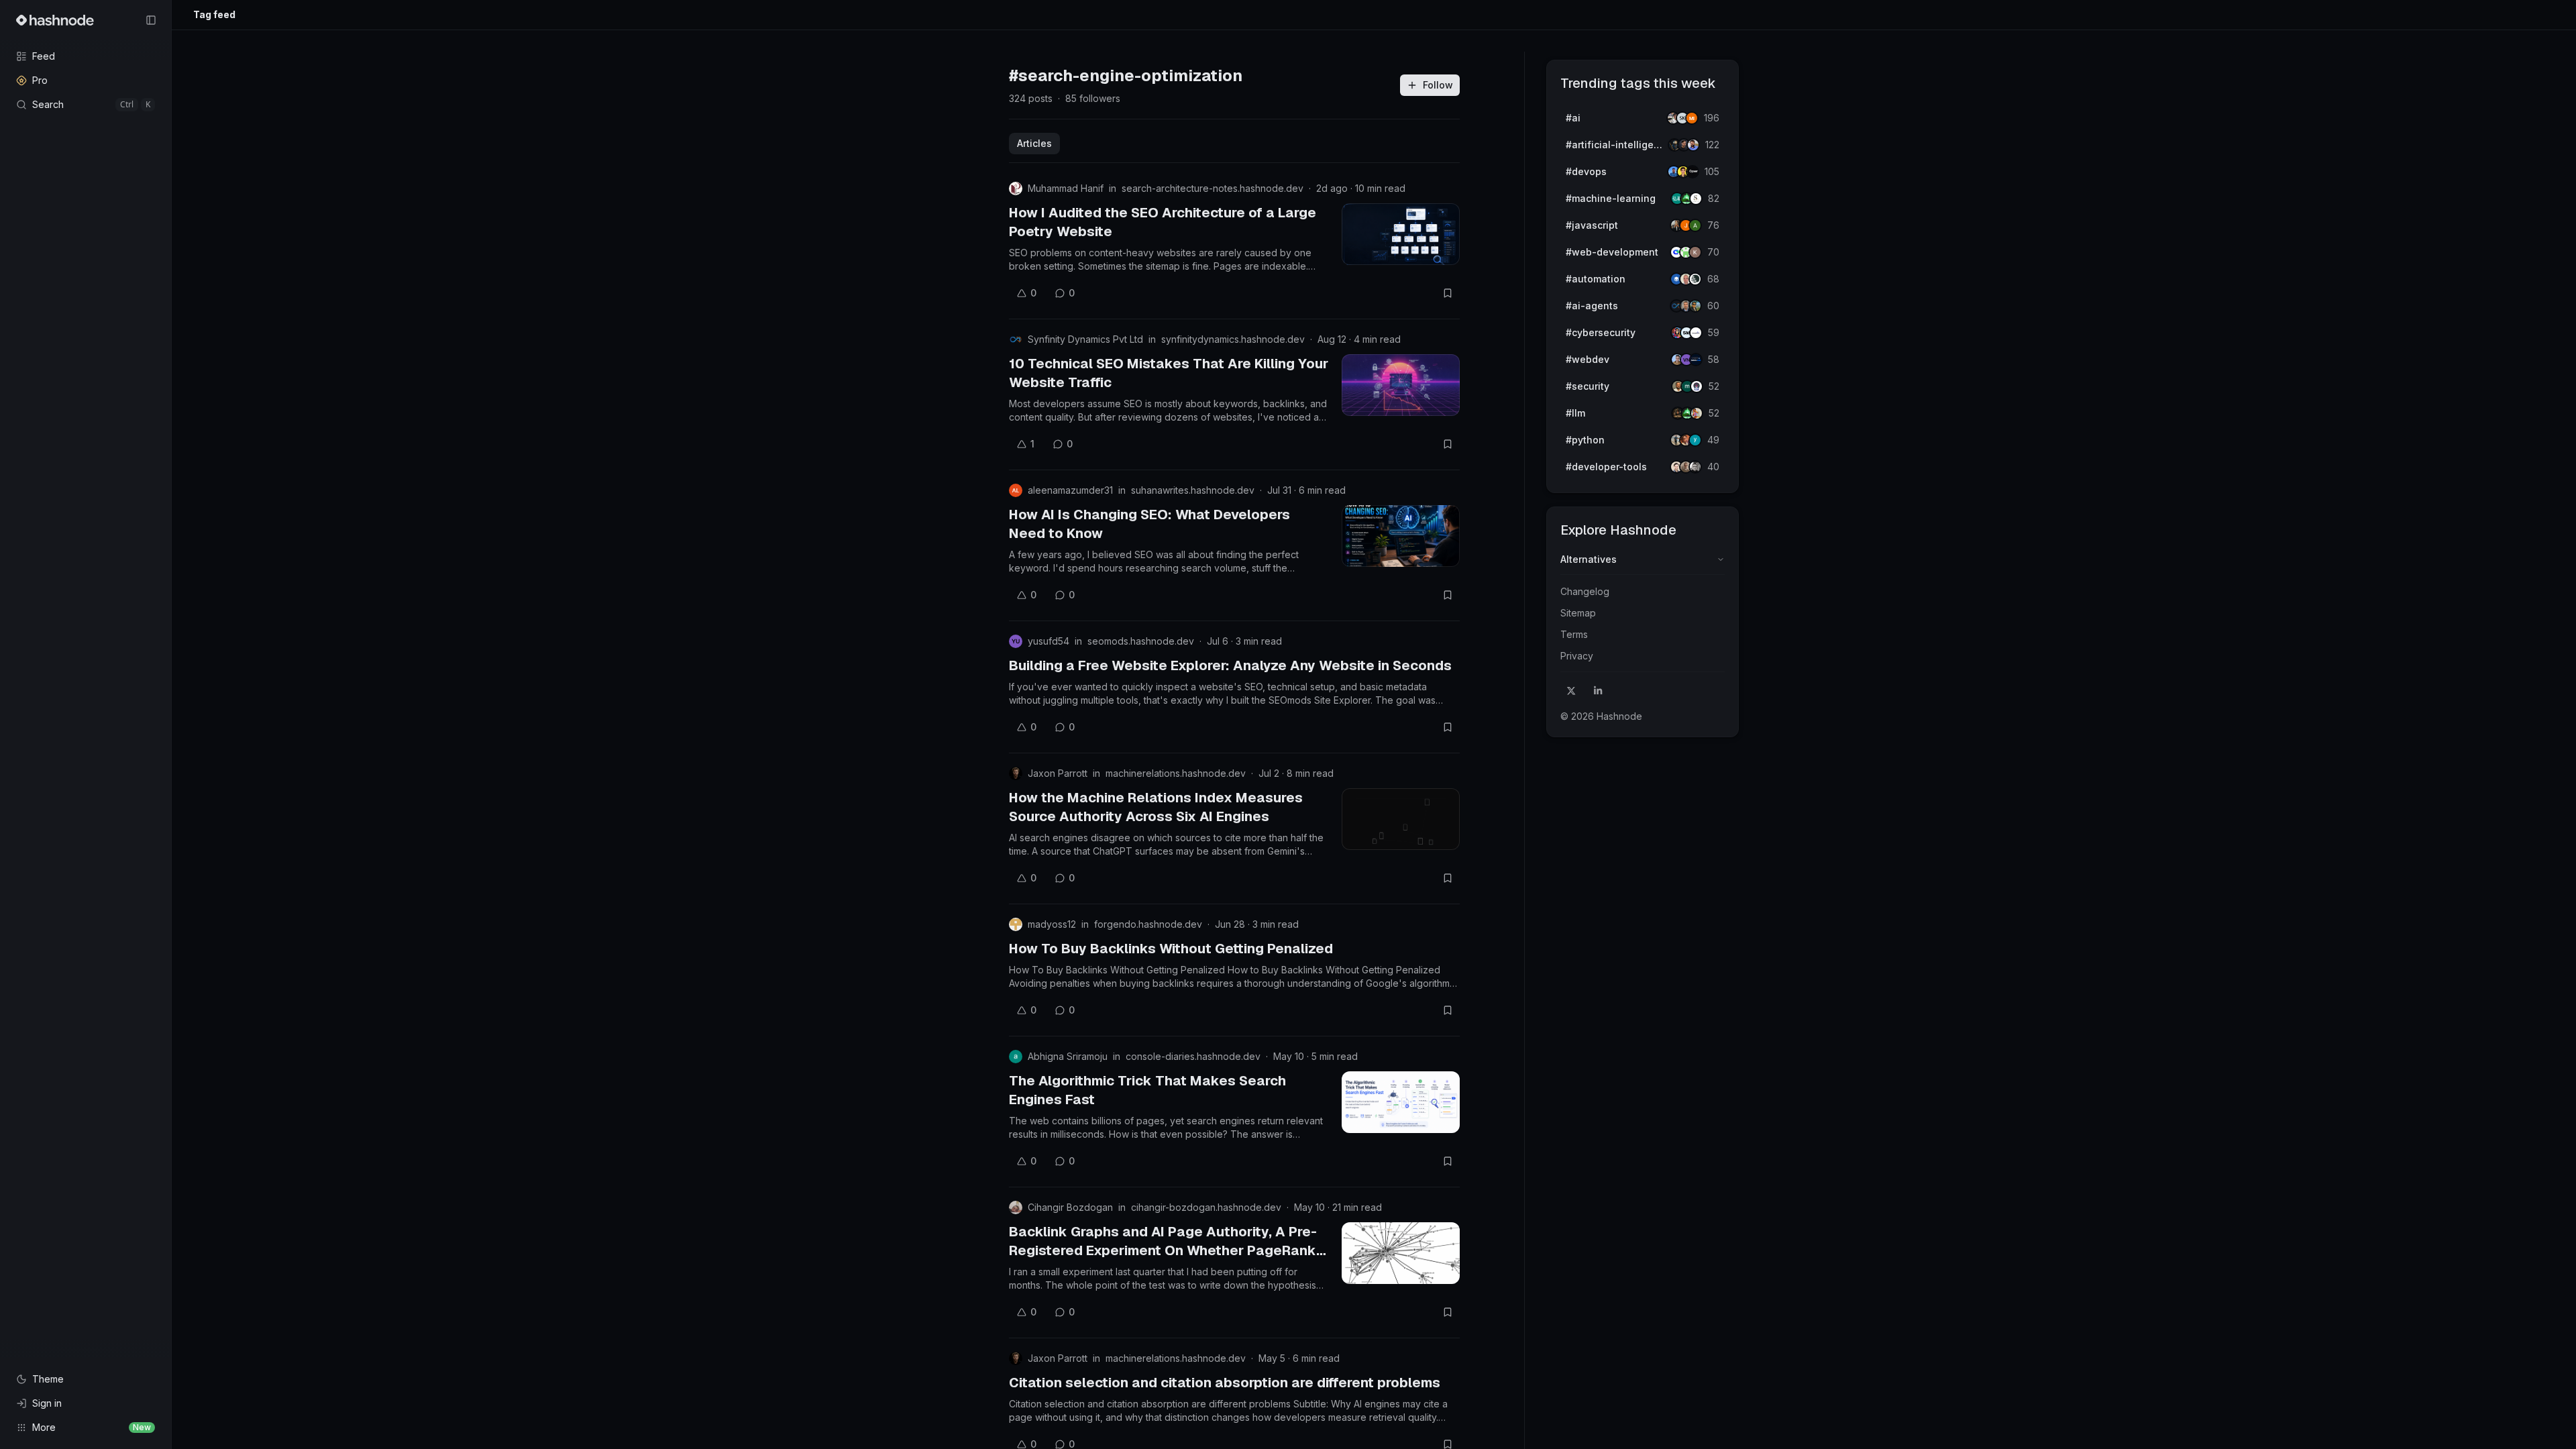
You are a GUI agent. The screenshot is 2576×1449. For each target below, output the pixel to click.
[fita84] (1695, 306)
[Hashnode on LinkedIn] (1598, 691)
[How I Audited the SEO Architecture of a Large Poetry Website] (1401, 234)
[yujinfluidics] (1695, 440)
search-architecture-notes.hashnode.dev (1213, 188)
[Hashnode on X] (1571, 691)
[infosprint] (1696, 333)
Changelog (1585, 591)
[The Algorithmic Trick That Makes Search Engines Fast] (1401, 1102)
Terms (1574, 634)
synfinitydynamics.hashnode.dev (1233, 339)
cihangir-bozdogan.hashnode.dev (1206, 1207)
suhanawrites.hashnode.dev (1193, 490)
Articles (1034, 143)
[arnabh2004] (1695, 225)
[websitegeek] (1696, 360)
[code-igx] (1693, 145)
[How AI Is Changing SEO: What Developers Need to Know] (1401, 536)
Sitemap (1578, 613)
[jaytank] (1697, 386)
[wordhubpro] (1695, 252)
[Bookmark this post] (1448, 293)
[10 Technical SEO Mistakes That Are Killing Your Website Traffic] (1401, 385)
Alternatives (1589, 559)
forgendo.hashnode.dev (1148, 924)
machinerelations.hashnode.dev (1176, 773)
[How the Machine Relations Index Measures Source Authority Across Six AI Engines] (1401, 819)
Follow (1438, 85)
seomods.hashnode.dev (1141, 641)
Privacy (1577, 656)
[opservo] (1693, 172)
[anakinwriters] (1695, 279)
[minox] (1692, 118)
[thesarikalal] (1696, 199)
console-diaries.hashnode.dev (1193, 1056)
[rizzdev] (1695, 467)
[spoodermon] (1697, 413)
